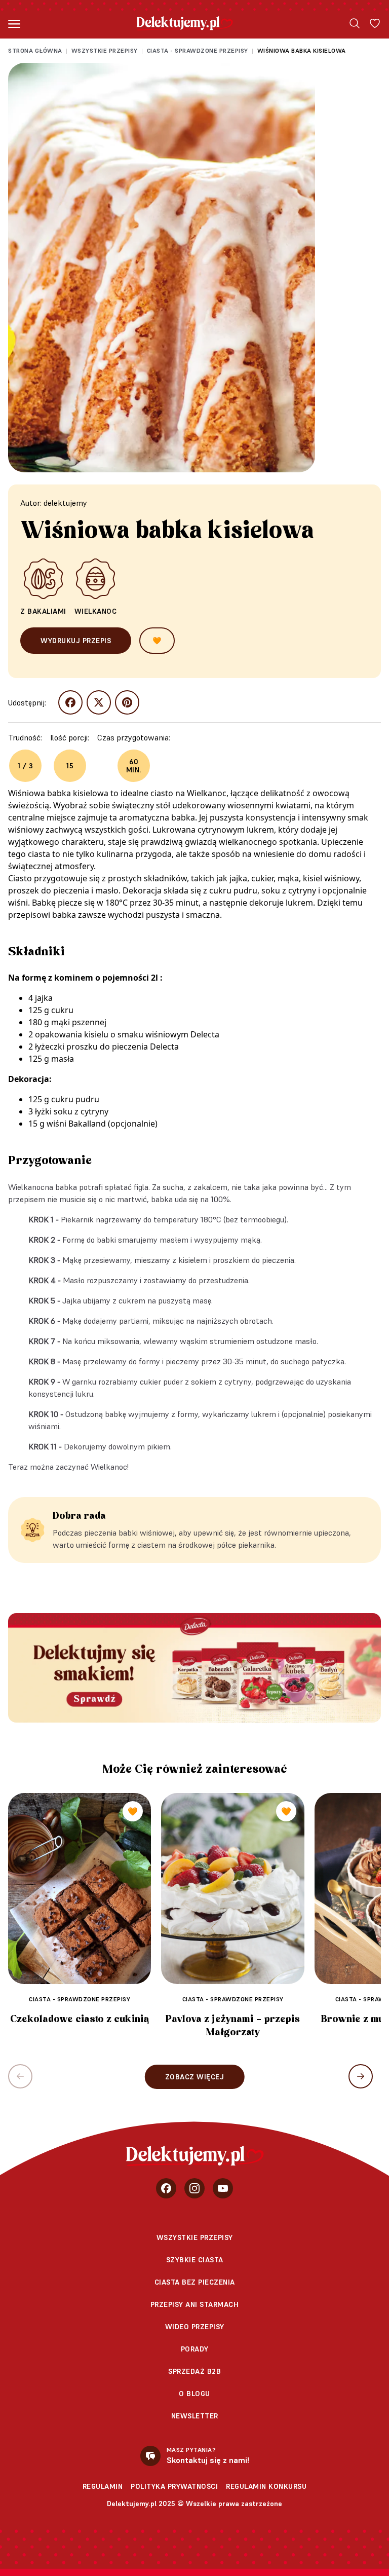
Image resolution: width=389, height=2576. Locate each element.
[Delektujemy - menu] (14, 23)
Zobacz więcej (195, 2077)
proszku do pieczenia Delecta (123, 1047)
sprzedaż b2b (194, 2371)
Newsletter (195, 2416)
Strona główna (35, 50)
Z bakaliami (43, 611)
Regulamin (103, 2486)
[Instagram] (194, 2188)
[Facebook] (166, 2188)
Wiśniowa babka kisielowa (302, 50)
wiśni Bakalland (76, 1124)
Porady (195, 2349)
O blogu (194, 2394)
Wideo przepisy (195, 2327)
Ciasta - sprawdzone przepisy (198, 50)
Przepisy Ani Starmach (195, 2304)
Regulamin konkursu (266, 2486)
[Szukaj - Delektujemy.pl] (355, 23)
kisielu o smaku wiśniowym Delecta (152, 1034)
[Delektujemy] (185, 23)
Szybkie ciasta (195, 2260)
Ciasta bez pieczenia (195, 2282)
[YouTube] (223, 2188)
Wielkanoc (96, 611)
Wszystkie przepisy (105, 50)
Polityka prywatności (174, 2486)
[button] (361, 2076)
